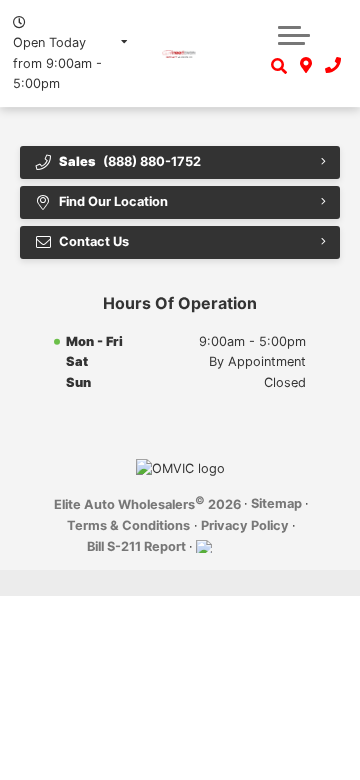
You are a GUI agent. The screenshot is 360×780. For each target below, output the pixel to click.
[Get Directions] (306, 66)
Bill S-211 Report (136, 546)
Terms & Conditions (128, 525)
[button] (294, 35)
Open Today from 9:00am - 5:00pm (57, 63)
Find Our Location (113, 201)
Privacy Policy (245, 525)
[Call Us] (332, 66)
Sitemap (276, 503)
